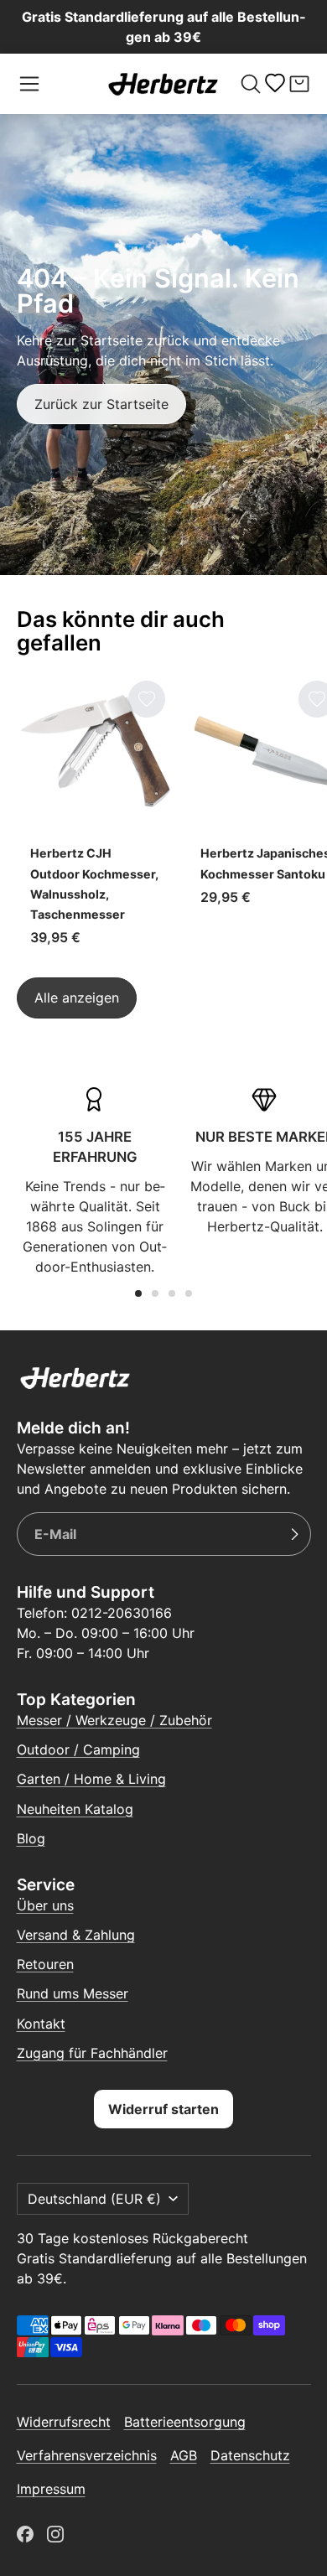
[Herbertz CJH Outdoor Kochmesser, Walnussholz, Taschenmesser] (95, 816)
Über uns (45, 1905)
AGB (184, 2455)
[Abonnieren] (294, 1534)
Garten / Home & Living (91, 1779)
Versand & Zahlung (76, 1935)
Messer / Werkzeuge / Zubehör (114, 1720)
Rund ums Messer (73, 1993)
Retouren (45, 1964)
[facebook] (25, 2534)
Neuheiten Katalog (75, 1809)
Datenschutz (250, 2455)
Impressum (51, 2489)
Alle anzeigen (77, 998)
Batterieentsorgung (185, 2422)
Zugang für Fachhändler (92, 2053)
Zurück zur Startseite (101, 404)
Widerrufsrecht (64, 2422)
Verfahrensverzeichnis (87, 2455)
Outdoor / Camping (78, 1749)
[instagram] (55, 2534)
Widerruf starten (163, 2109)
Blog (31, 1838)
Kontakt (41, 2024)
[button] (29, 84)
